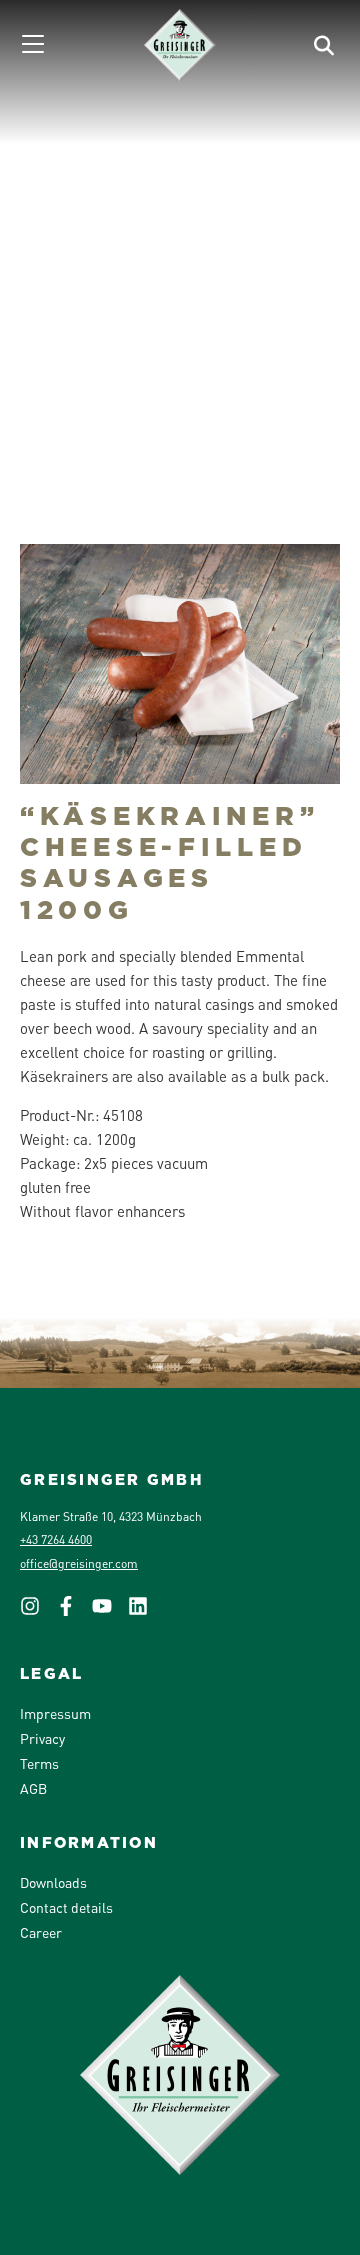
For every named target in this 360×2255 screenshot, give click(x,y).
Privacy (42, 1738)
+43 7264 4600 (56, 1539)
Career (41, 1932)
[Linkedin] (146, 1612)
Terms (39, 1763)
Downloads (53, 1882)
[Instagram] (38, 1612)
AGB (33, 1788)
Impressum (55, 1713)
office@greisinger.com (79, 1563)
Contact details (66, 1907)
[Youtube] (110, 1612)
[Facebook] (74, 1612)
